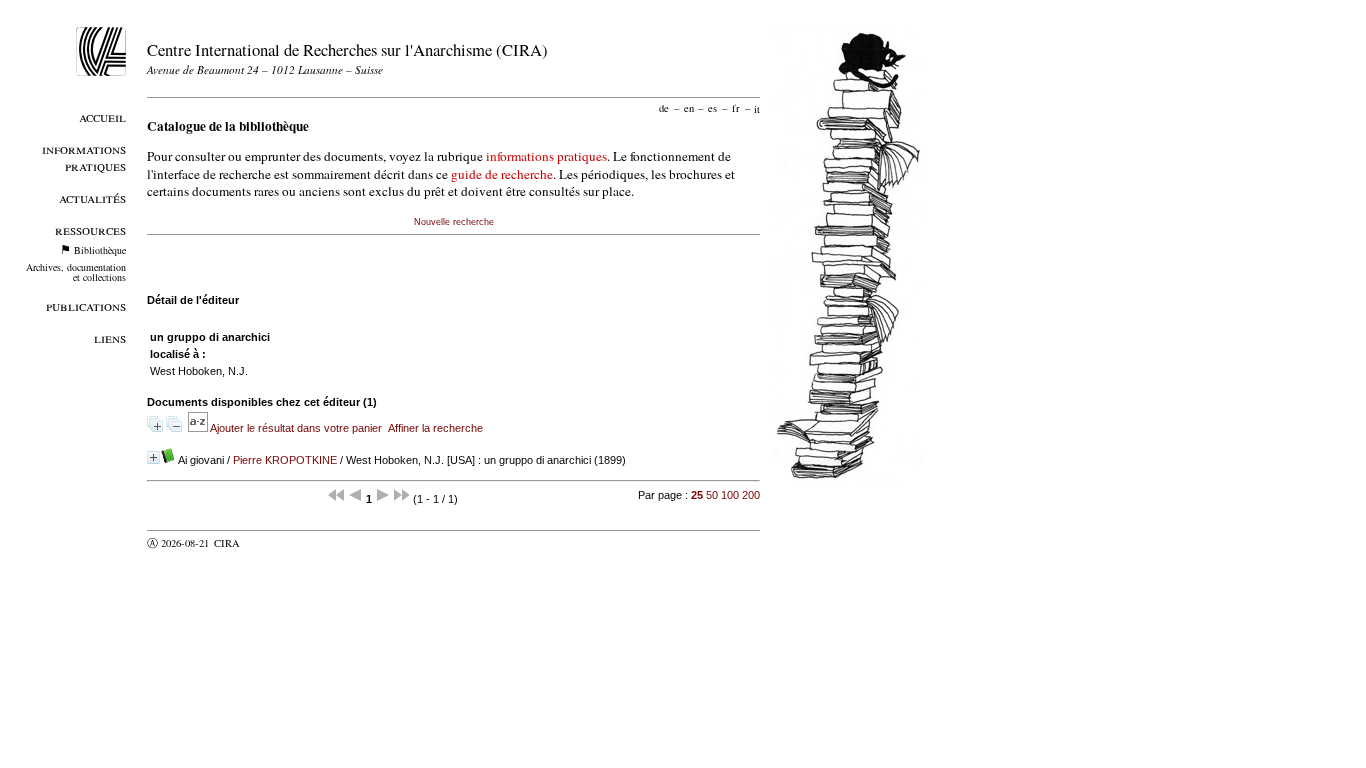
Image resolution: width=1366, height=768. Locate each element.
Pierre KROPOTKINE (285, 460)
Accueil (102, 116)
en (689, 108)
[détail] (153, 457)
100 (730, 495)
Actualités (92, 197)
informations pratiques (546, 156)
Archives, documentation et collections (76, 272)
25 (697, 495)
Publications (86, 305)
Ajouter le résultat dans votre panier (296, 428)
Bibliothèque (100, 250)
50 (712, 495)
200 (751, 495)
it (757, 108)
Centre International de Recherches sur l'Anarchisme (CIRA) (347, 49)
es (712, 108)
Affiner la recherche (435, 428)
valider (266, 543)
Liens (110, 337)
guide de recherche (502, 174)
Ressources (90, 229)
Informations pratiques (84, 157)
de (664, 108)
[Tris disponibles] (199, 428)
